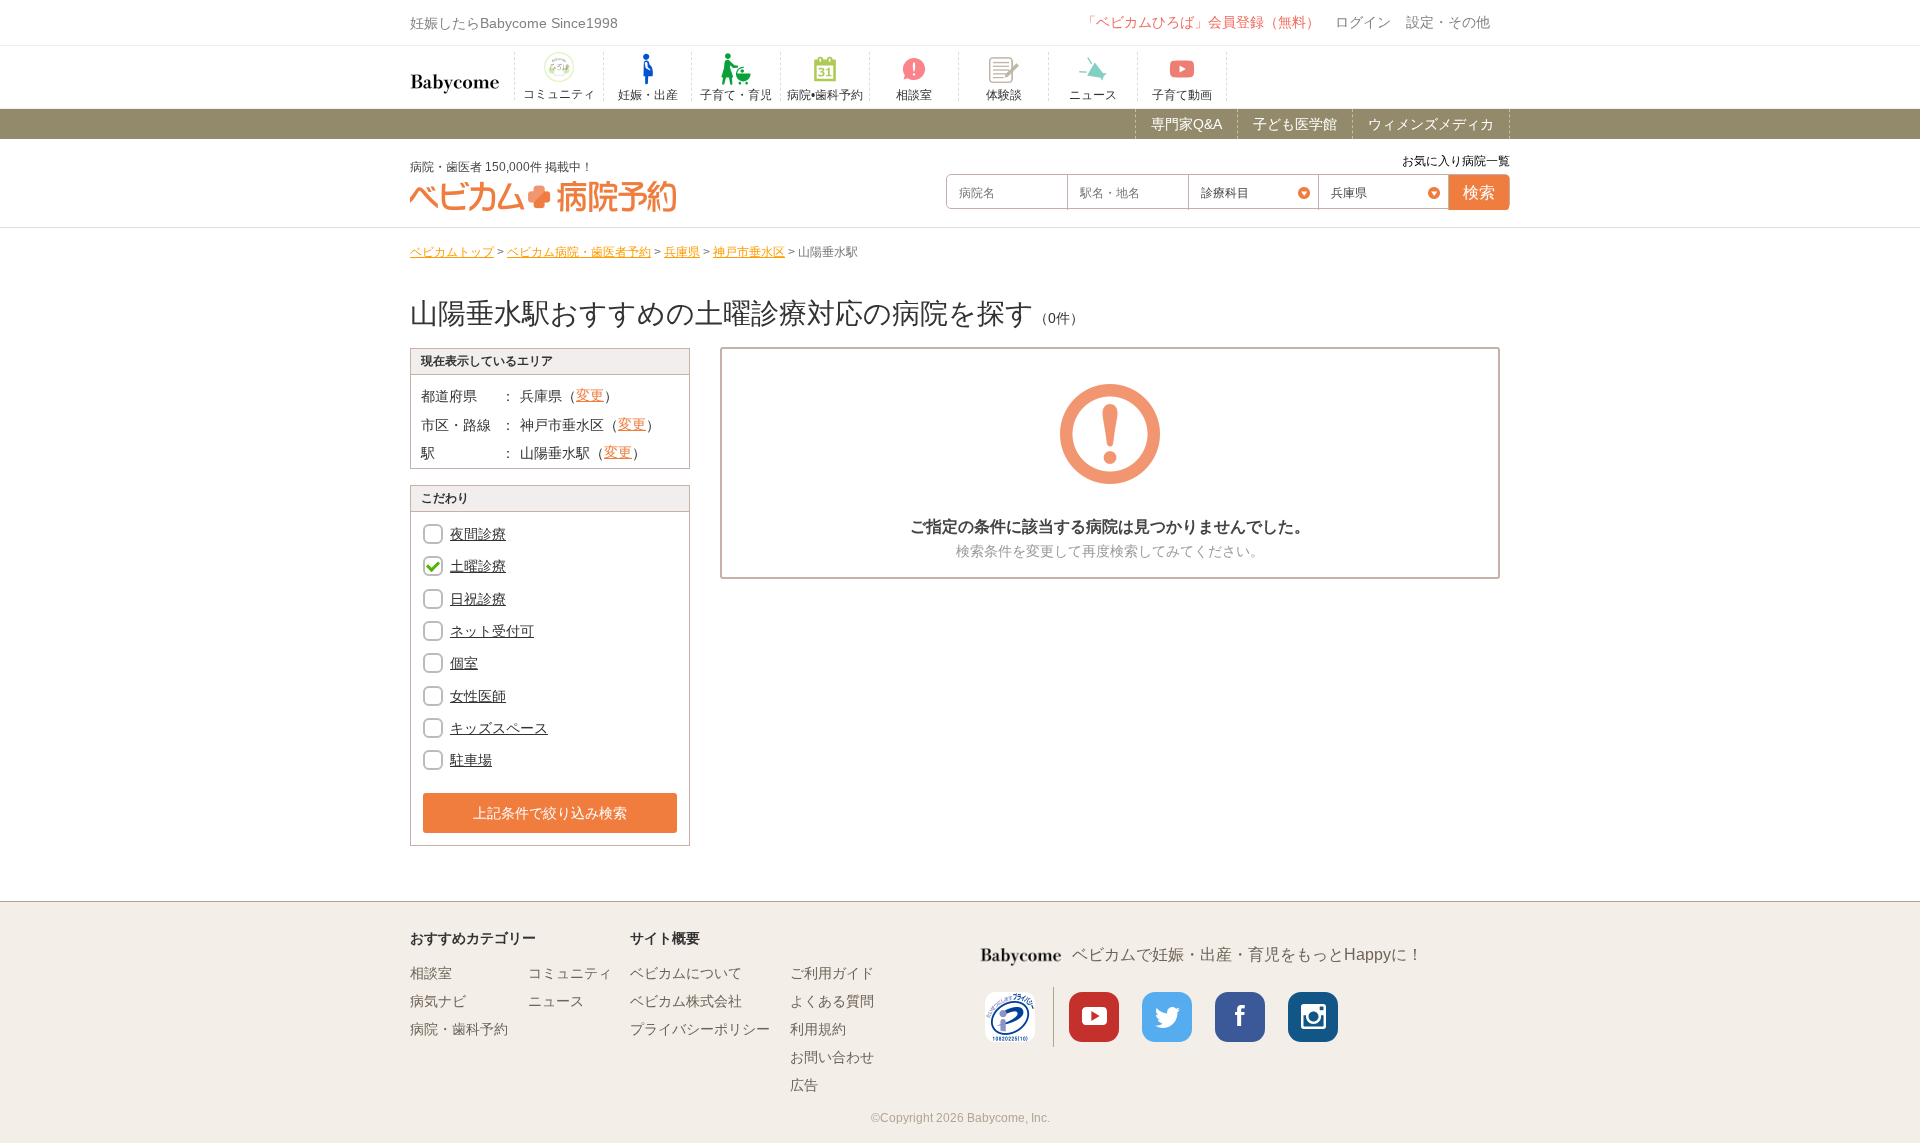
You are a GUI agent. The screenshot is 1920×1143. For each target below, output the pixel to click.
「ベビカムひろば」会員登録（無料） (1201, 22)
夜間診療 (478, 534)
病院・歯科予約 (459, 1029)
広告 (804, 1085)
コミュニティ (570, 973)
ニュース (556, 1001)
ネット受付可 (492, 631)
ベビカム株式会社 (686, 1001)
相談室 (431, 973)
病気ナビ (438, 1001)
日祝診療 (478, 599)
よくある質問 (832, 1001)
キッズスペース (499, 728)
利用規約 (818, 1029)
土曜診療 (478, 566)
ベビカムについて (686, 973)
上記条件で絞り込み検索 (550, 813)
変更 (590, 395)
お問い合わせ (832, 1057)
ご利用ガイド (832, 973)
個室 (464, 663)
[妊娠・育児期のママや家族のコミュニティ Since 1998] (455, 74)
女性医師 (478, 696)
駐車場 (471, 760)
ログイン (1363, 22)
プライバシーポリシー (700, 1029)
